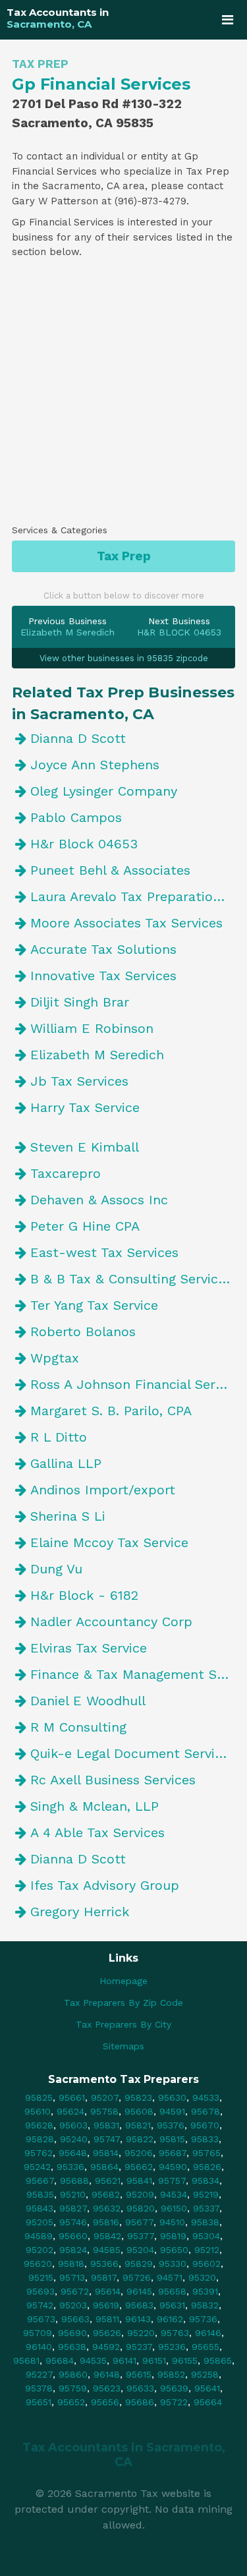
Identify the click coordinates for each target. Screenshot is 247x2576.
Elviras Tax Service (89, 1648)
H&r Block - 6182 (84, 1595)
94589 (39, 2236)
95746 (73, 2222)
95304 (206, 2236)
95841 (139, 2181)
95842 (107, 2236)
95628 (39, 2125)
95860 (73, 2374)
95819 (173, 2236)
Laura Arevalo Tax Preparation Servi (133, 896)
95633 (140, 2388)
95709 (38, 2333)
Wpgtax (55, 1358)
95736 (203, 2319)
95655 (206, 2347)
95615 (139, 2374)
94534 (174, 2194)
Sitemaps (123, 2046)
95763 (175, 2333)
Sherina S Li (68, 1516)
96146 (208, 2333)
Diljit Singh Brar (80, 1002)
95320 (202, 2277)
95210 (73, 2194)
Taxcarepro (66, 1173)
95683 (139, 2305)
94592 (106, 2347)
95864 (104, 2167)
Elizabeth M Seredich (97, 1055)
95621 (108, 2181)
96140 (39, 2347)
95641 (207, 2388)
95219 (206, 2194)
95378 (39, 2388)
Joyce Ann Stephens (95, 765)
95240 (74, 2139)
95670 (205, 2125)
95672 (75, 2291)
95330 (173, 2264)
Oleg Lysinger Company (104, 791)
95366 (104, 2264)
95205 (40, 2222)
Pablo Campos (76, 817)
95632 (107, 2208)
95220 (141, 2333)
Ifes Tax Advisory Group (105, 1885)
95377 (141, 2236)
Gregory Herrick (80, 1912)
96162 (170, 2319)
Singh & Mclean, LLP (95, 1806)
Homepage (123, 1981)
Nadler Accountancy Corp (111, 1622)
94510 (172, 2222)
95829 (139, 2264)
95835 (40, 2194)
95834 (206, 2181)
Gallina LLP (66, 1463)
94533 (206, 2097)
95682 (106, 2194)
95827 (73, 2208)
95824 (73, 2250)
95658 (172, 2291)
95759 (73, 2388)
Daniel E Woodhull (88, 1701)
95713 (72, 2277)
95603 (73, 2125)
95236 (172, 2347)
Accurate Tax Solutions (103, 949)
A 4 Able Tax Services (97, 1832)
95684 (60, 2360)
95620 (38, 2264)
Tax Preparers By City (123, 2024)
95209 (140, 2194)
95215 (41, 2277)
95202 (40, 2250)
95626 (107, 2333)
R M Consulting (78, 1727)
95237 (139, 2347)
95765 (206, 2153)
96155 (185, 2360)
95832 (205, 2305)
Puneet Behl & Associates (110, 870)
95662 (139, 2167)
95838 (205, 2222)
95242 (37, 2167)
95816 (106, 2222)
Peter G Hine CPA (85, 1226)
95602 (206, 2264)
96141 (124, 2360)
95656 (105, 2402)
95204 (140, 2250)
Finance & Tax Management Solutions (133, 1674)
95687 (173, 2153)
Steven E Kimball (85, 1147)
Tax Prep (124, 556)
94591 (172, 2111)
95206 (139, 2153)
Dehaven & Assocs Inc (99, 1200)
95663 (75, 2319)
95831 (106, 2125)
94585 (107, 2250)
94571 (170, 2277)
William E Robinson (92, 1028)
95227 (39, 2374)
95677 (139, 2222)
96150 (174, 2208)
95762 (39, 2153)
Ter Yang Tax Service (94, 1305)
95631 (172, 2305)
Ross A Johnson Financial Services (133, 1384)
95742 (40, 2305)
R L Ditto (59, 1437)
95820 (141, 2208)
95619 (106, 2305)
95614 (108, 2291)
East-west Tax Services (104, 1252)
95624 (70, 2111)
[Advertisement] (123, 396)
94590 (173, 2167)
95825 (39, 2097)
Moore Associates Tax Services (126, 923)
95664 (208, 2402)
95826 (207, 2167)
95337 (206, 2208)
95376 (171, 2125)
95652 (71, 2402)
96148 (107, 2374)
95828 (40, 2139)
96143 (138, 2319)
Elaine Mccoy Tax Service (109, 1542)
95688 (74, 2181)
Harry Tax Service (85, 1107)
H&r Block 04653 (84, 844)
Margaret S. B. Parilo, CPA (111, 1411)
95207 (105, 2097)
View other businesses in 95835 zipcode (124, 658)
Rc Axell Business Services (113, 1780)
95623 (107, 2388)
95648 (73, 2153)
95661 (72, 2097)
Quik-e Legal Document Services (133, 1753)
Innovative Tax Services (103, 976)
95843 (40, 2208)
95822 (140, 2139)
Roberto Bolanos (83, 1332)
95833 (205, 2139)
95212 (207, 2250)
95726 (137, 2277)
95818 (71, 2264)
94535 (93, 2360)
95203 (73, 2305)
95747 (107, 2139)
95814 (106, 2153)
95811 (107, 2319)
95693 (41, 2291)
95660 (73, 2236)
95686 (140, 2402)
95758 (104, 2111)
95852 (171, 2374)
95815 (172, 2139)
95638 (72, 2347)
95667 (40, 2181)
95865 (218, 2360)
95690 (72, 2333)
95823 (138, 2097)
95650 (174, 2250)
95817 (104, 2277)
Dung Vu (56, 1569)
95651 (39, 2402)
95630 (172, 2097)
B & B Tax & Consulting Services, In (133, 1279)
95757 (172, 2181)
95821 (138, 2125)
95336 (70, 2167)
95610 (38, 2111)
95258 (205, 2374)
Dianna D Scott (78, 738)
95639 (174, 2388)
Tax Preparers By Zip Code (123, 2003)
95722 (174, 2402)
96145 (139, 2291)
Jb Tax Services (79, 1081)
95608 (139, 2111)
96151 (154, 2360)
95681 (26, 2360)
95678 (206, 2111)
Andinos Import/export (103, 1490)
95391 (205, 2291)
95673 (41, 2319)
